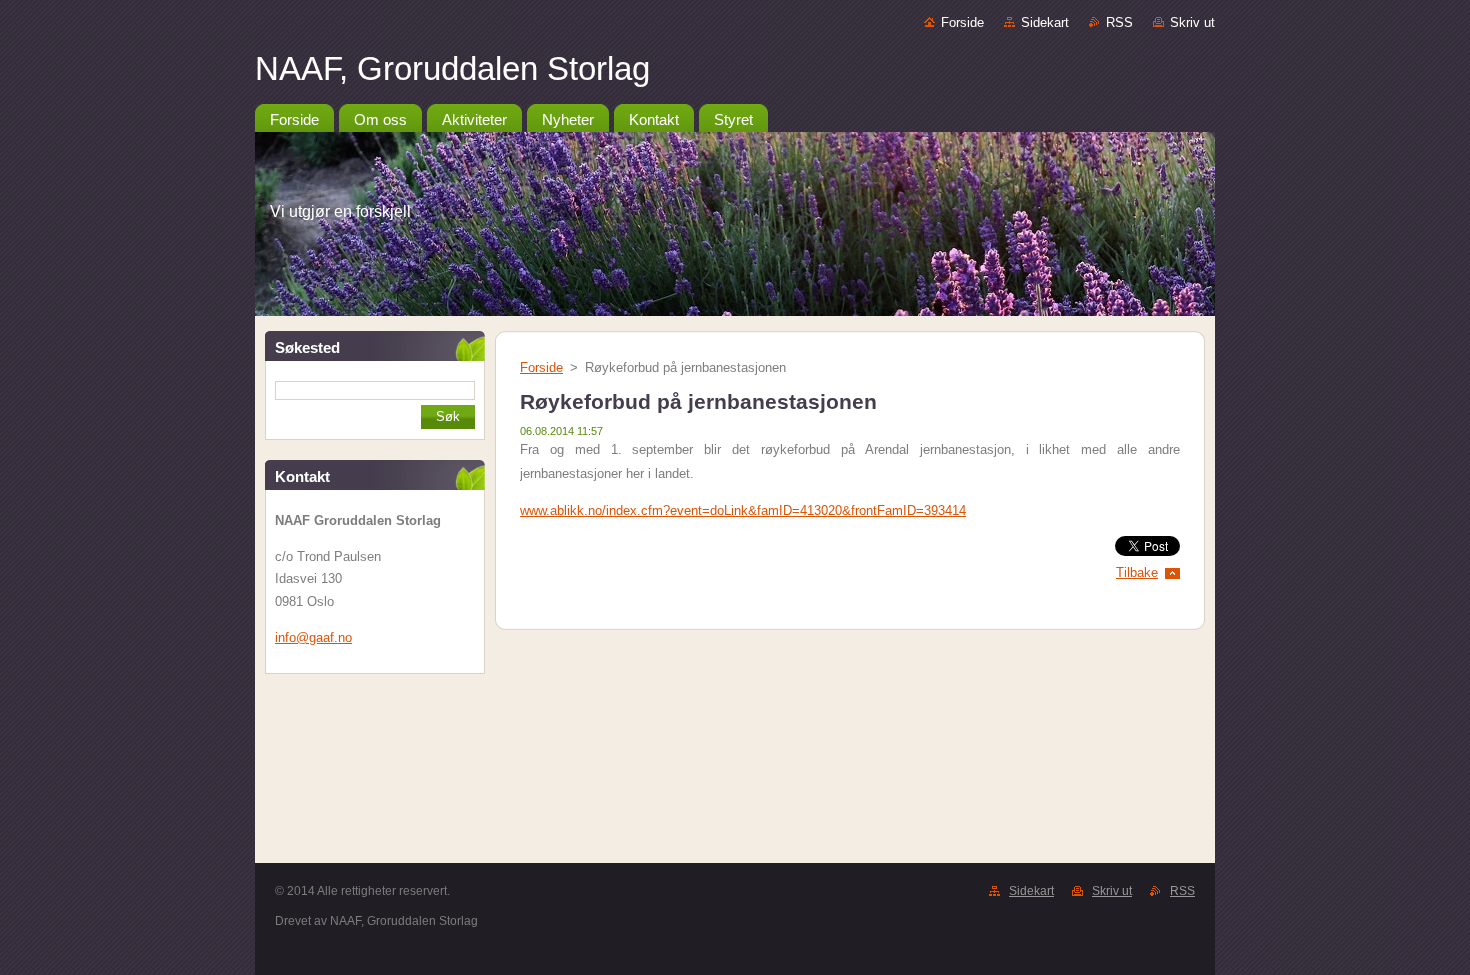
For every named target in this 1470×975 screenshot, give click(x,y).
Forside (962, 22)
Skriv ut (1192, 22)
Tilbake (1137, 572)
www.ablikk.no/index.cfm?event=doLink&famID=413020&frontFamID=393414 (743, 510)
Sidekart (1045, 22)
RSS (1119, 22)
